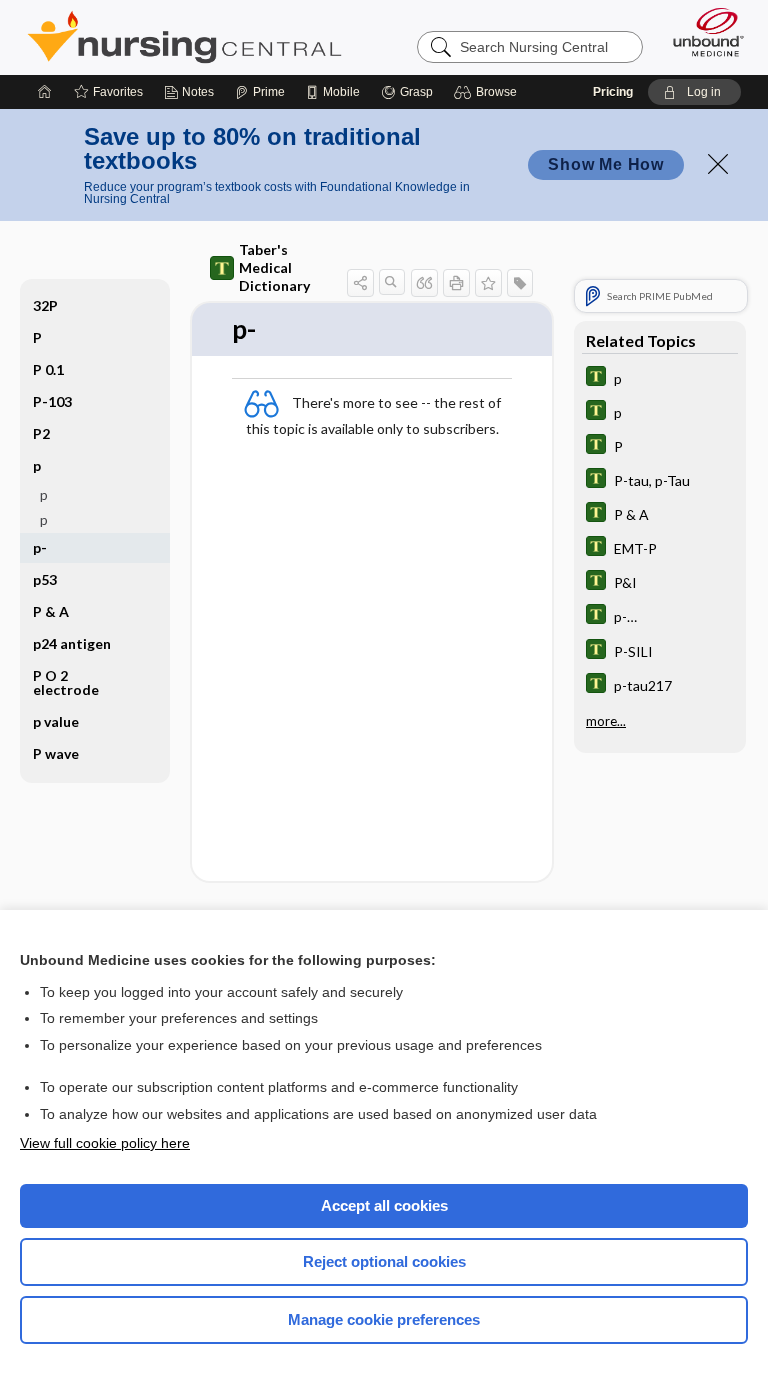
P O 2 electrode (66, 682)
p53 (45, 579)
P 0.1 (48, 369)
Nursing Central (184, 37)
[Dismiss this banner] (718, 164)
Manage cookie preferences (384, 1319)
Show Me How (606, 164)
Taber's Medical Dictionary (274, 267)
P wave (56, 753)
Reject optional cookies (384, 1261)
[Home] (45, 92)
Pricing (613, 92)
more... (606, 721)
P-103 (52, 401)
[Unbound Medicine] (702, 32)
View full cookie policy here (105, 1143)
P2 (41, 433)
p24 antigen (72, 643)
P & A (51, 611)
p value (56, 721)
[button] (488, 92)
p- (40, 547)
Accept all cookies (384, 1205)
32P (45, 305)
